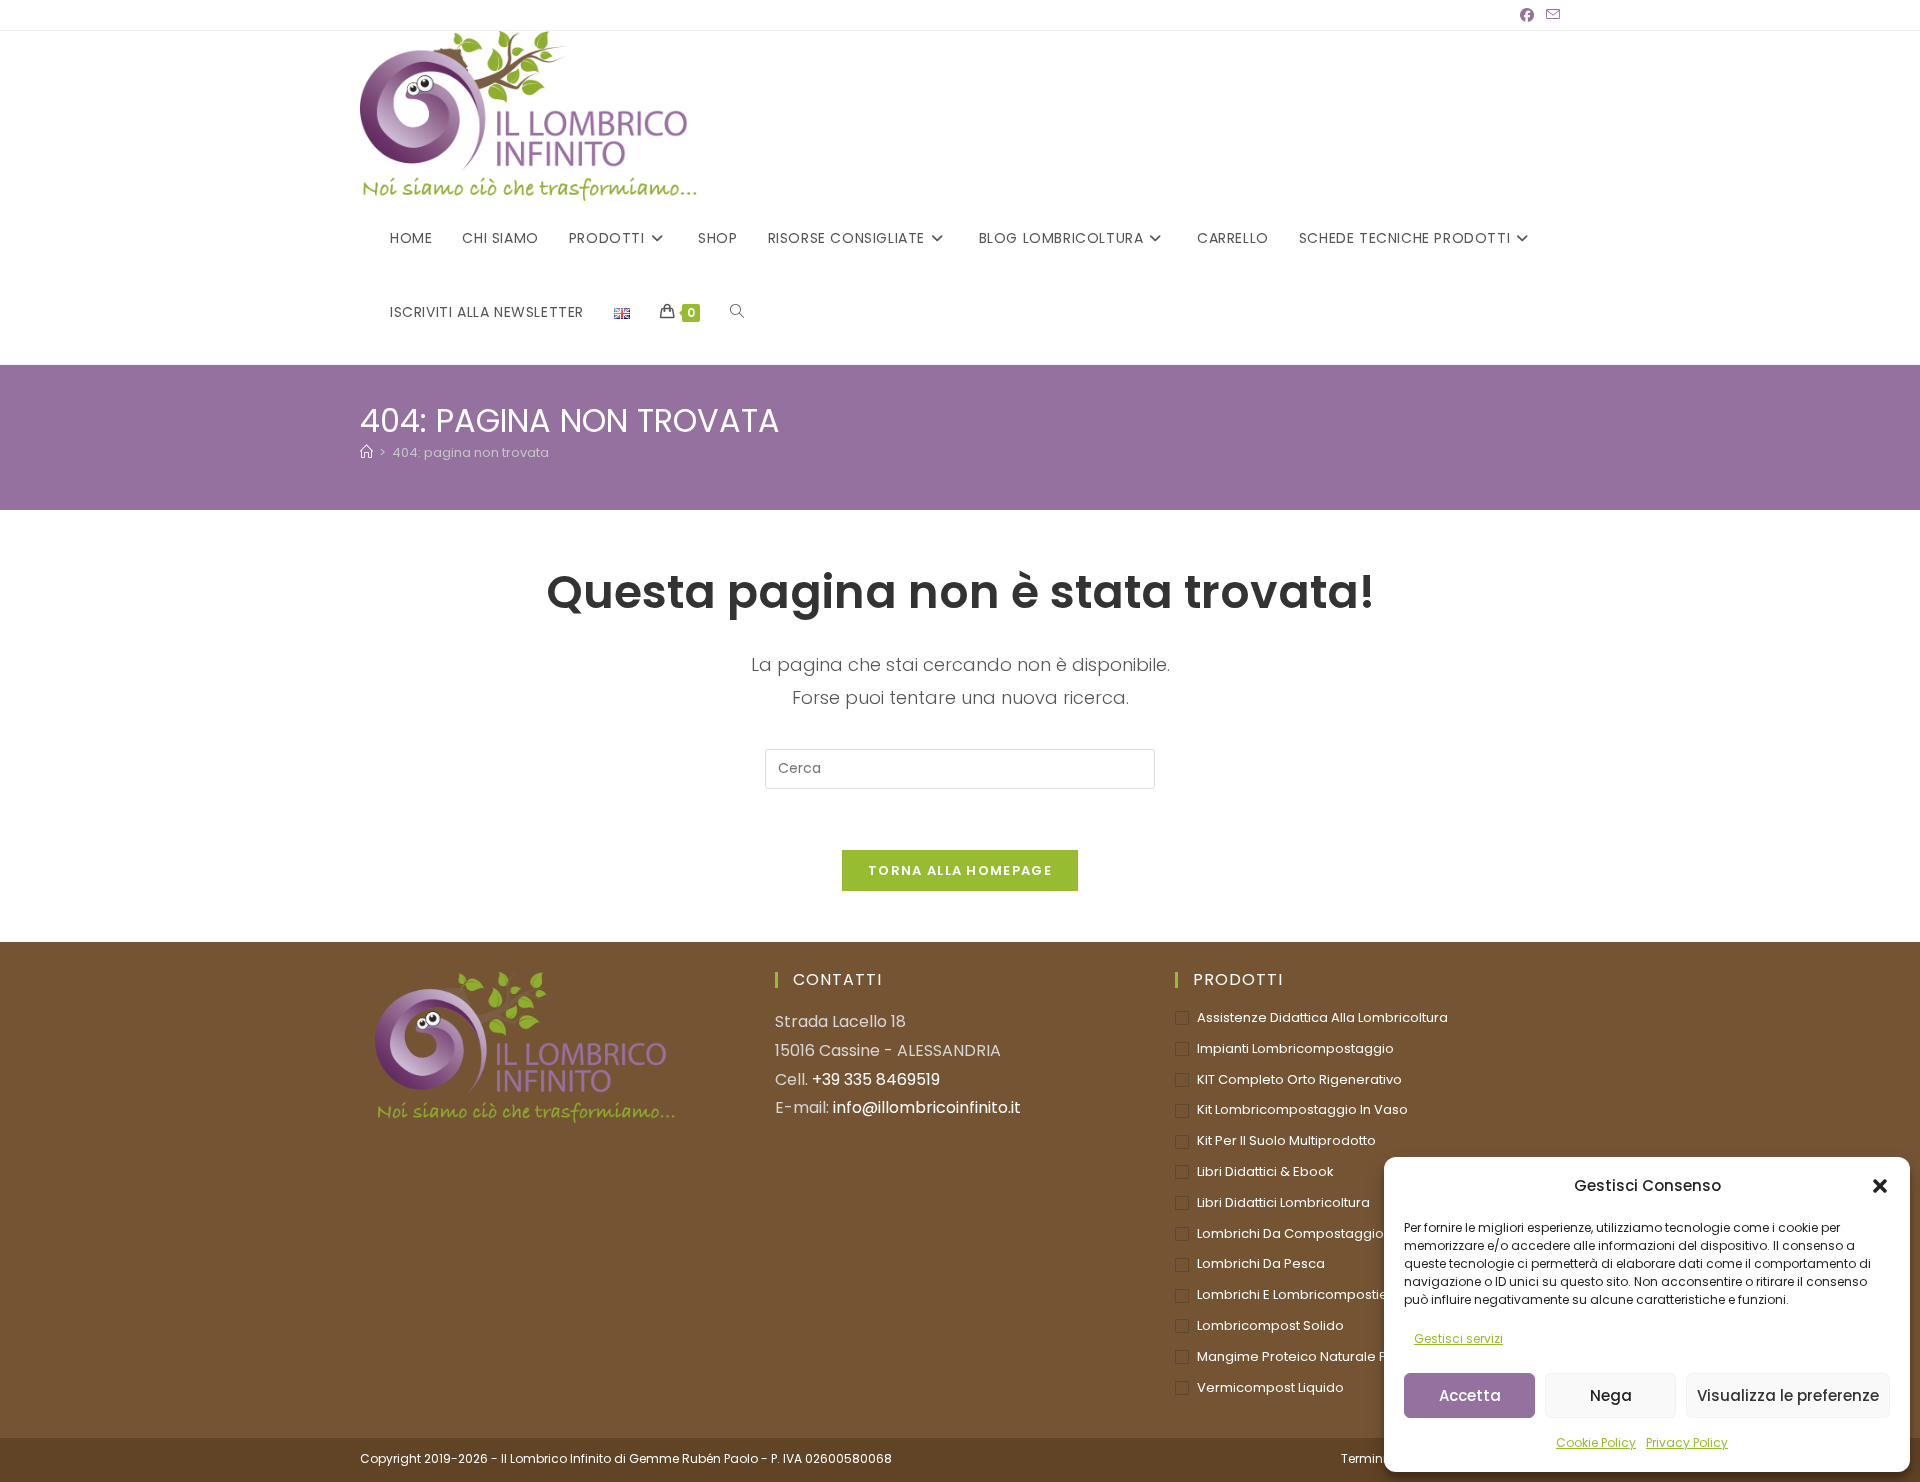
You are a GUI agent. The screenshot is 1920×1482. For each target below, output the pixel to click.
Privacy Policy (1687, 1442)
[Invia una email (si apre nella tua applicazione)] (1550, 15)
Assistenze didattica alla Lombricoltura (1322, 1017)
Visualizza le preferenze (1788, 1395)
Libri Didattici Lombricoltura (1283, 1202)
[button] (1880, 1186)
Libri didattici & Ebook (1265, 1171)
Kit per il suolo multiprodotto (1286, 1140)
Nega (1611, 1395)
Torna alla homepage (960, 870)
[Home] (366, 452)
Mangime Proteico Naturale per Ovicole (1325, 1356)
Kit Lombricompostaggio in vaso (1302, 1109)
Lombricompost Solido (1270, 1325)
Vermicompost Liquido (1270, 1387)
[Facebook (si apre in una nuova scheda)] (1527, 15)
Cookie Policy (1596, 1442)
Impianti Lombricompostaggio (1295, 1048)
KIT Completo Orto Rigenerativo (1299, 1079)
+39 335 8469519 (876, 1079)
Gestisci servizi (1458, 1338)
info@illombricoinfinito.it (927, 1107)
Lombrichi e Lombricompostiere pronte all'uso (1345, 1294)
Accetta (1470, 1395)
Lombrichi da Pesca (1261, 1263)
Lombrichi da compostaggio (1290, 1233)
